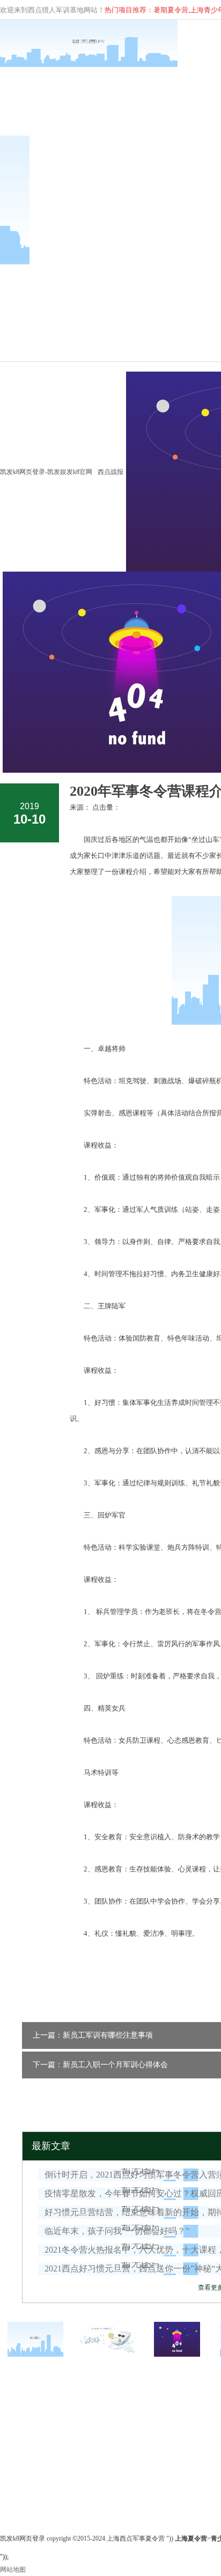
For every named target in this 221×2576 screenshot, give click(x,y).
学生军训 (104, 2437)
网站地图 (13, 2570)
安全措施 (13, 2475)
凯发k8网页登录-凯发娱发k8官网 (46, 472)
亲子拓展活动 (110, 2449)
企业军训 (104, 2424)
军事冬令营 (110, 2392)
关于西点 (15, 2392)
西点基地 (13, 2462)
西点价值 (13, 2424)
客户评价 (13, 2488)
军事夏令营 (107, 2411)
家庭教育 (104, 2462)
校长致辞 (13, 2437)
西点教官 (13, 2449)
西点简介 (13, 2411)
